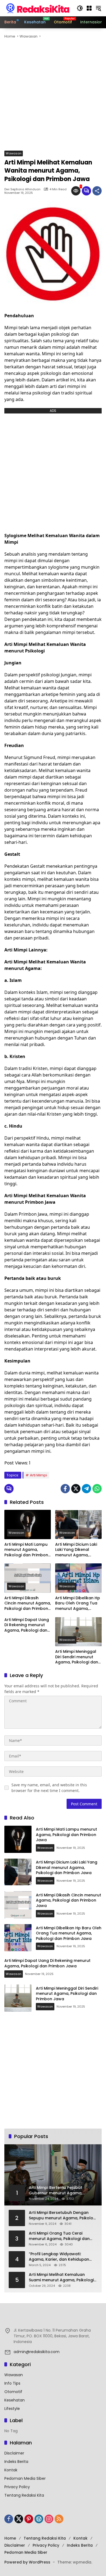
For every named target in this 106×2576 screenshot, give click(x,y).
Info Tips (12, 2383)
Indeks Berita (16, 2462)
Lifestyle (12, 2409)
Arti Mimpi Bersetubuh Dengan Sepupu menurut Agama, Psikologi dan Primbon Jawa (63, 2215)
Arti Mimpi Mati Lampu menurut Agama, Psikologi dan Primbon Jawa (26, 1550)
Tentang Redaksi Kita (24, 2495)
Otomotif (13, 2392)
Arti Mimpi (38, 1475)
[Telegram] (86, 1489)
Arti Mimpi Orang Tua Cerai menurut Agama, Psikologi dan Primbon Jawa (59, 2236)
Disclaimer (14, 2453)
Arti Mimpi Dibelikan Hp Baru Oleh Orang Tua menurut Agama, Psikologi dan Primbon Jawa (78, 1603)
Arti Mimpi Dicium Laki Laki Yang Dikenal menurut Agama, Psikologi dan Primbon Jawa (77, 1550)
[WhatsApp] (97, 1489)
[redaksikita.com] (38, 8)
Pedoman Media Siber (25, 2478)
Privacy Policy (17, 2487)
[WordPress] (39, 2519)
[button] (80, 8)
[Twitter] (76, 1489)
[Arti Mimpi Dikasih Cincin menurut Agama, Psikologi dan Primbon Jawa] (28, 1578)
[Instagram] (49, 2519)
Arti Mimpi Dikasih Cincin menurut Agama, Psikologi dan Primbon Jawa (28, 1603)
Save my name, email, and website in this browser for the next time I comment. (49, 1788)
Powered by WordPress (27, 2562)
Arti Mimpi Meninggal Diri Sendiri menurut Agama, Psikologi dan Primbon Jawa (77, 1657)
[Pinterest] (29, 2519)
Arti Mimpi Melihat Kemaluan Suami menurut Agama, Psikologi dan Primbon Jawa (61, 2277)
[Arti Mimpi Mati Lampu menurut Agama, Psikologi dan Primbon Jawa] (28, 1524)
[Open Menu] (89, 8)
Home (10, 2538)
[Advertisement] (53, 95)
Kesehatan (15, 2400)
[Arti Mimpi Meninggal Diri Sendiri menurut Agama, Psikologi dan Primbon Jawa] (78, 1632)
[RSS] (59, 2519)
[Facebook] (65, 1489)
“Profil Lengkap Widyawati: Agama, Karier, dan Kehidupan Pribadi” (59, 2257)
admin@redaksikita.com (37, 2352)
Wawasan (14, 153)
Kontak (11, 2470)
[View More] (53, 2319)
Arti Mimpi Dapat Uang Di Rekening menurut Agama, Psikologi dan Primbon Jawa (27, 1625)
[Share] (97, 191)
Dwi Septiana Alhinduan (22, 189)
